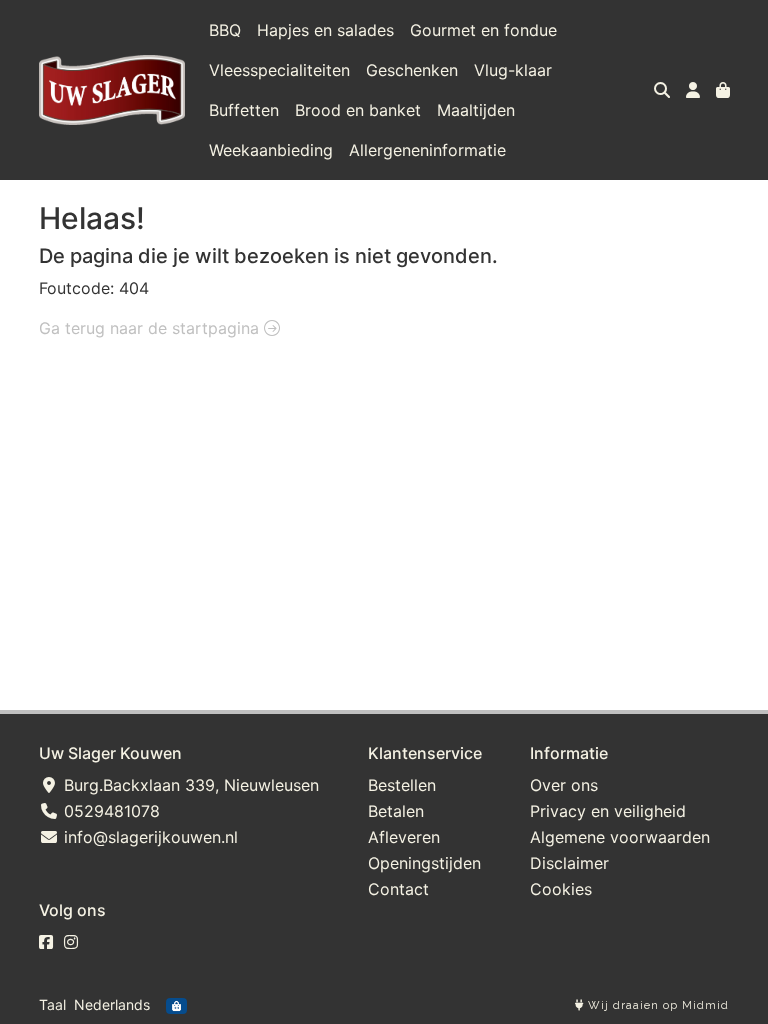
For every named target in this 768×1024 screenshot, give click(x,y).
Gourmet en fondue (483, 30)
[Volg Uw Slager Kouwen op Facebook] (46, 942)
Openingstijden (424, 863)
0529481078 (109, 811)
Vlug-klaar (513, 70)
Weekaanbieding (271, 150)
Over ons (564, 785)
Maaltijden (476, 110)
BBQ (225, 30)
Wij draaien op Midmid (656, 1005)
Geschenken (412, 70)
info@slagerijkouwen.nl (148, 837)
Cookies (561, 889)
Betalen (396, 811)
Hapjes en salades (325, 30)
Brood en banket (358, 110)
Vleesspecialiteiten (279, 70)
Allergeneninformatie (427, 150)
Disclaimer (569, 863)
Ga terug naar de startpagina (151, 328)
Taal (52, 1004)
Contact (398, 889)
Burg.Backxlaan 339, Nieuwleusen (189, 785)
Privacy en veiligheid (608, 811)
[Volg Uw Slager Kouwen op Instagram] (71, 942)
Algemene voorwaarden (620, 837)
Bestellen (402, 785)
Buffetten (244, 110)
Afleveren (404, 837)
